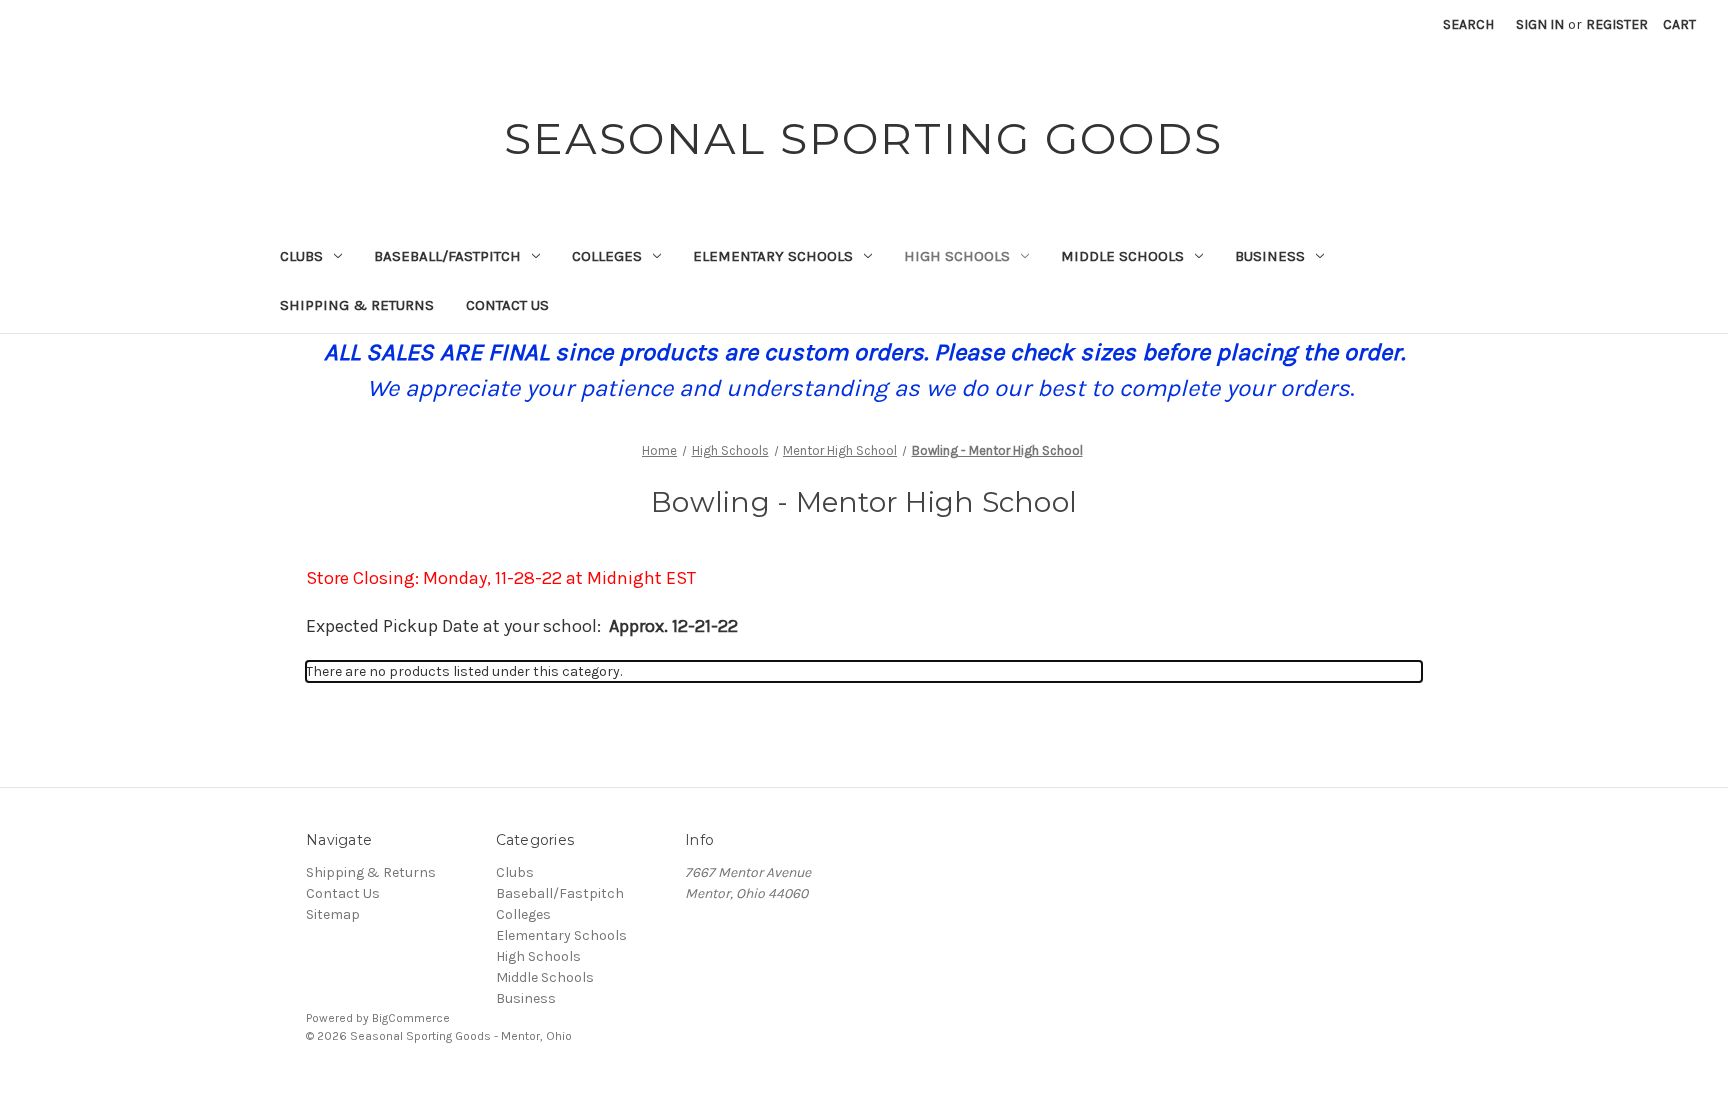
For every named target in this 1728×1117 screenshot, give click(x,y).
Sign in (1540, 24)
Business (1270, 256)
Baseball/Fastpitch (447, 256)
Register (1617, 24)
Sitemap (333, 914)
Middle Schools (1122, 256)
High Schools (957, 256)
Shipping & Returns (357, 305)
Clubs (301, 256)
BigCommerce (411, 1018)
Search (1468, 24)
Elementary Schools (773, 256)
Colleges (607, 256)
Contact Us (507, 305)
